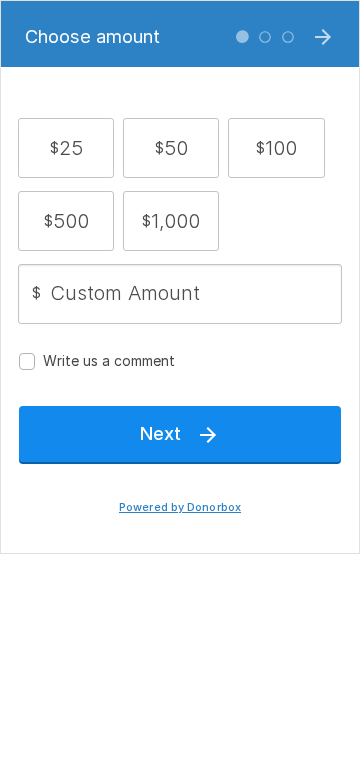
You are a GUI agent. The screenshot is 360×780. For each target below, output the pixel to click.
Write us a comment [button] (109, 360)
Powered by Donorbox (180, 507)
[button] (66, 148)
